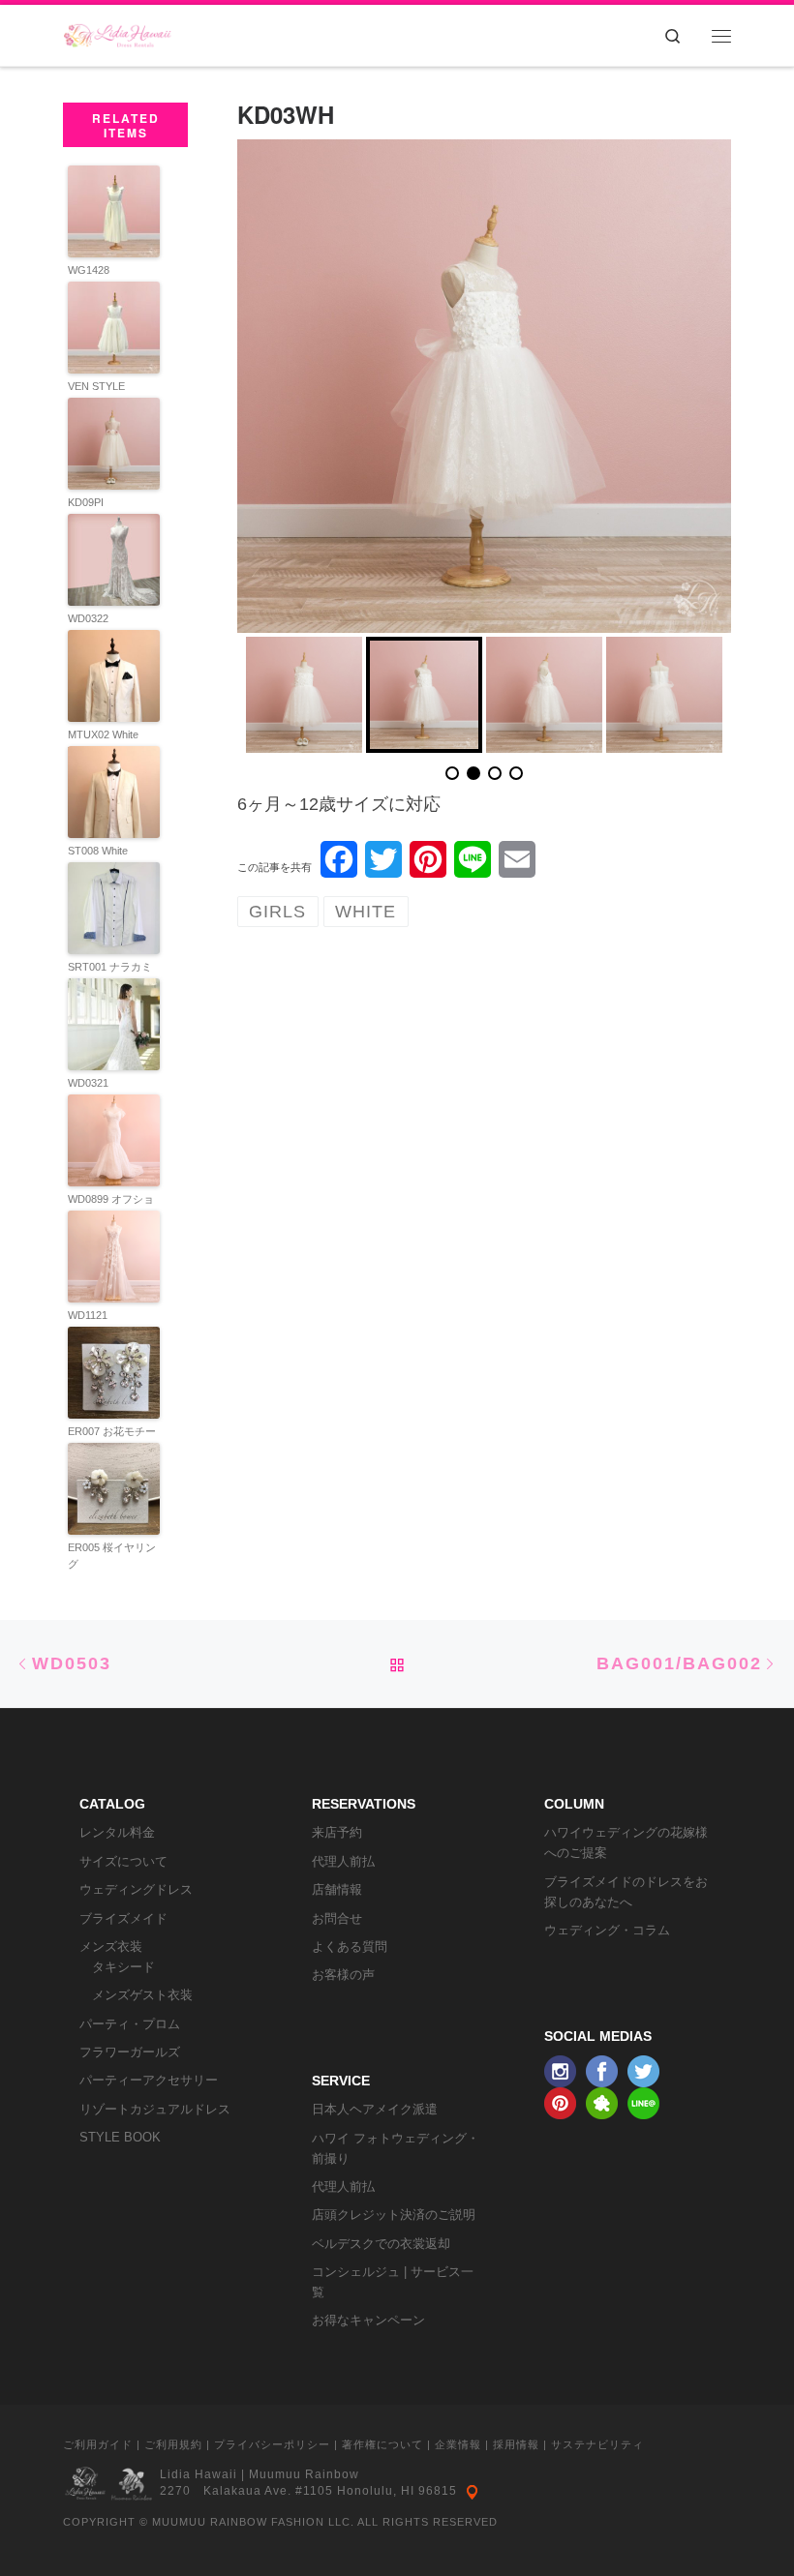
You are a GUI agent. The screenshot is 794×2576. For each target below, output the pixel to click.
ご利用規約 (173, 2444)
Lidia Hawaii (198, 2474)
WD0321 (88, 1083)
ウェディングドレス (136, 1889)
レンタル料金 (117, 1832)
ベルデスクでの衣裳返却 (381, 2244)
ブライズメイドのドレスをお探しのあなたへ (626, 1892)
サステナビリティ (597, 2444)
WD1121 (88, 1315)
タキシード (123, 1967)
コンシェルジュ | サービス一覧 (393, 2282)
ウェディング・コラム (607, 1930)
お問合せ (337, 1918)
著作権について (382, 2444)
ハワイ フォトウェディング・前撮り (396, 2148)
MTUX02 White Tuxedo (103, 743)
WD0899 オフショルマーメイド (111, 1207)
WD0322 (88, 618)
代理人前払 (343, 1861)
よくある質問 (350, 1947)
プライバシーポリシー (272, 2444)
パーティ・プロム (130, 2024)
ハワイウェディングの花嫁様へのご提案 (626, 1842)
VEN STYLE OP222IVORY (101, 394)
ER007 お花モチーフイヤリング (112, 1439)
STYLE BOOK (120, 2137)
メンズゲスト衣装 (142, 1995)
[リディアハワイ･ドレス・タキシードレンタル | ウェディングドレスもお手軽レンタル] (118, 31)
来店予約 (337, 1832)
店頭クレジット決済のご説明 (394, 2215)
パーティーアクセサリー (149, 2080)
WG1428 (89, 270)
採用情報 (516, 2444)
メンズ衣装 (111, 1947)
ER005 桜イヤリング (112, 1556)
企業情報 (458, 2444)
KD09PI (86, 502)
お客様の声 (343, 1975)
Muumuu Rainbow (304, 2474)
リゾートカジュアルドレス (155, 2109)
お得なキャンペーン (368, 2320)
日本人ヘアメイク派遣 (375, 2109)
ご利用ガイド (98, 2444)
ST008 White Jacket (98, 859)
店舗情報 (337, 1889)
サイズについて (123, 1861)
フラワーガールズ (130, 2052)
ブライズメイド (123, 1918)
